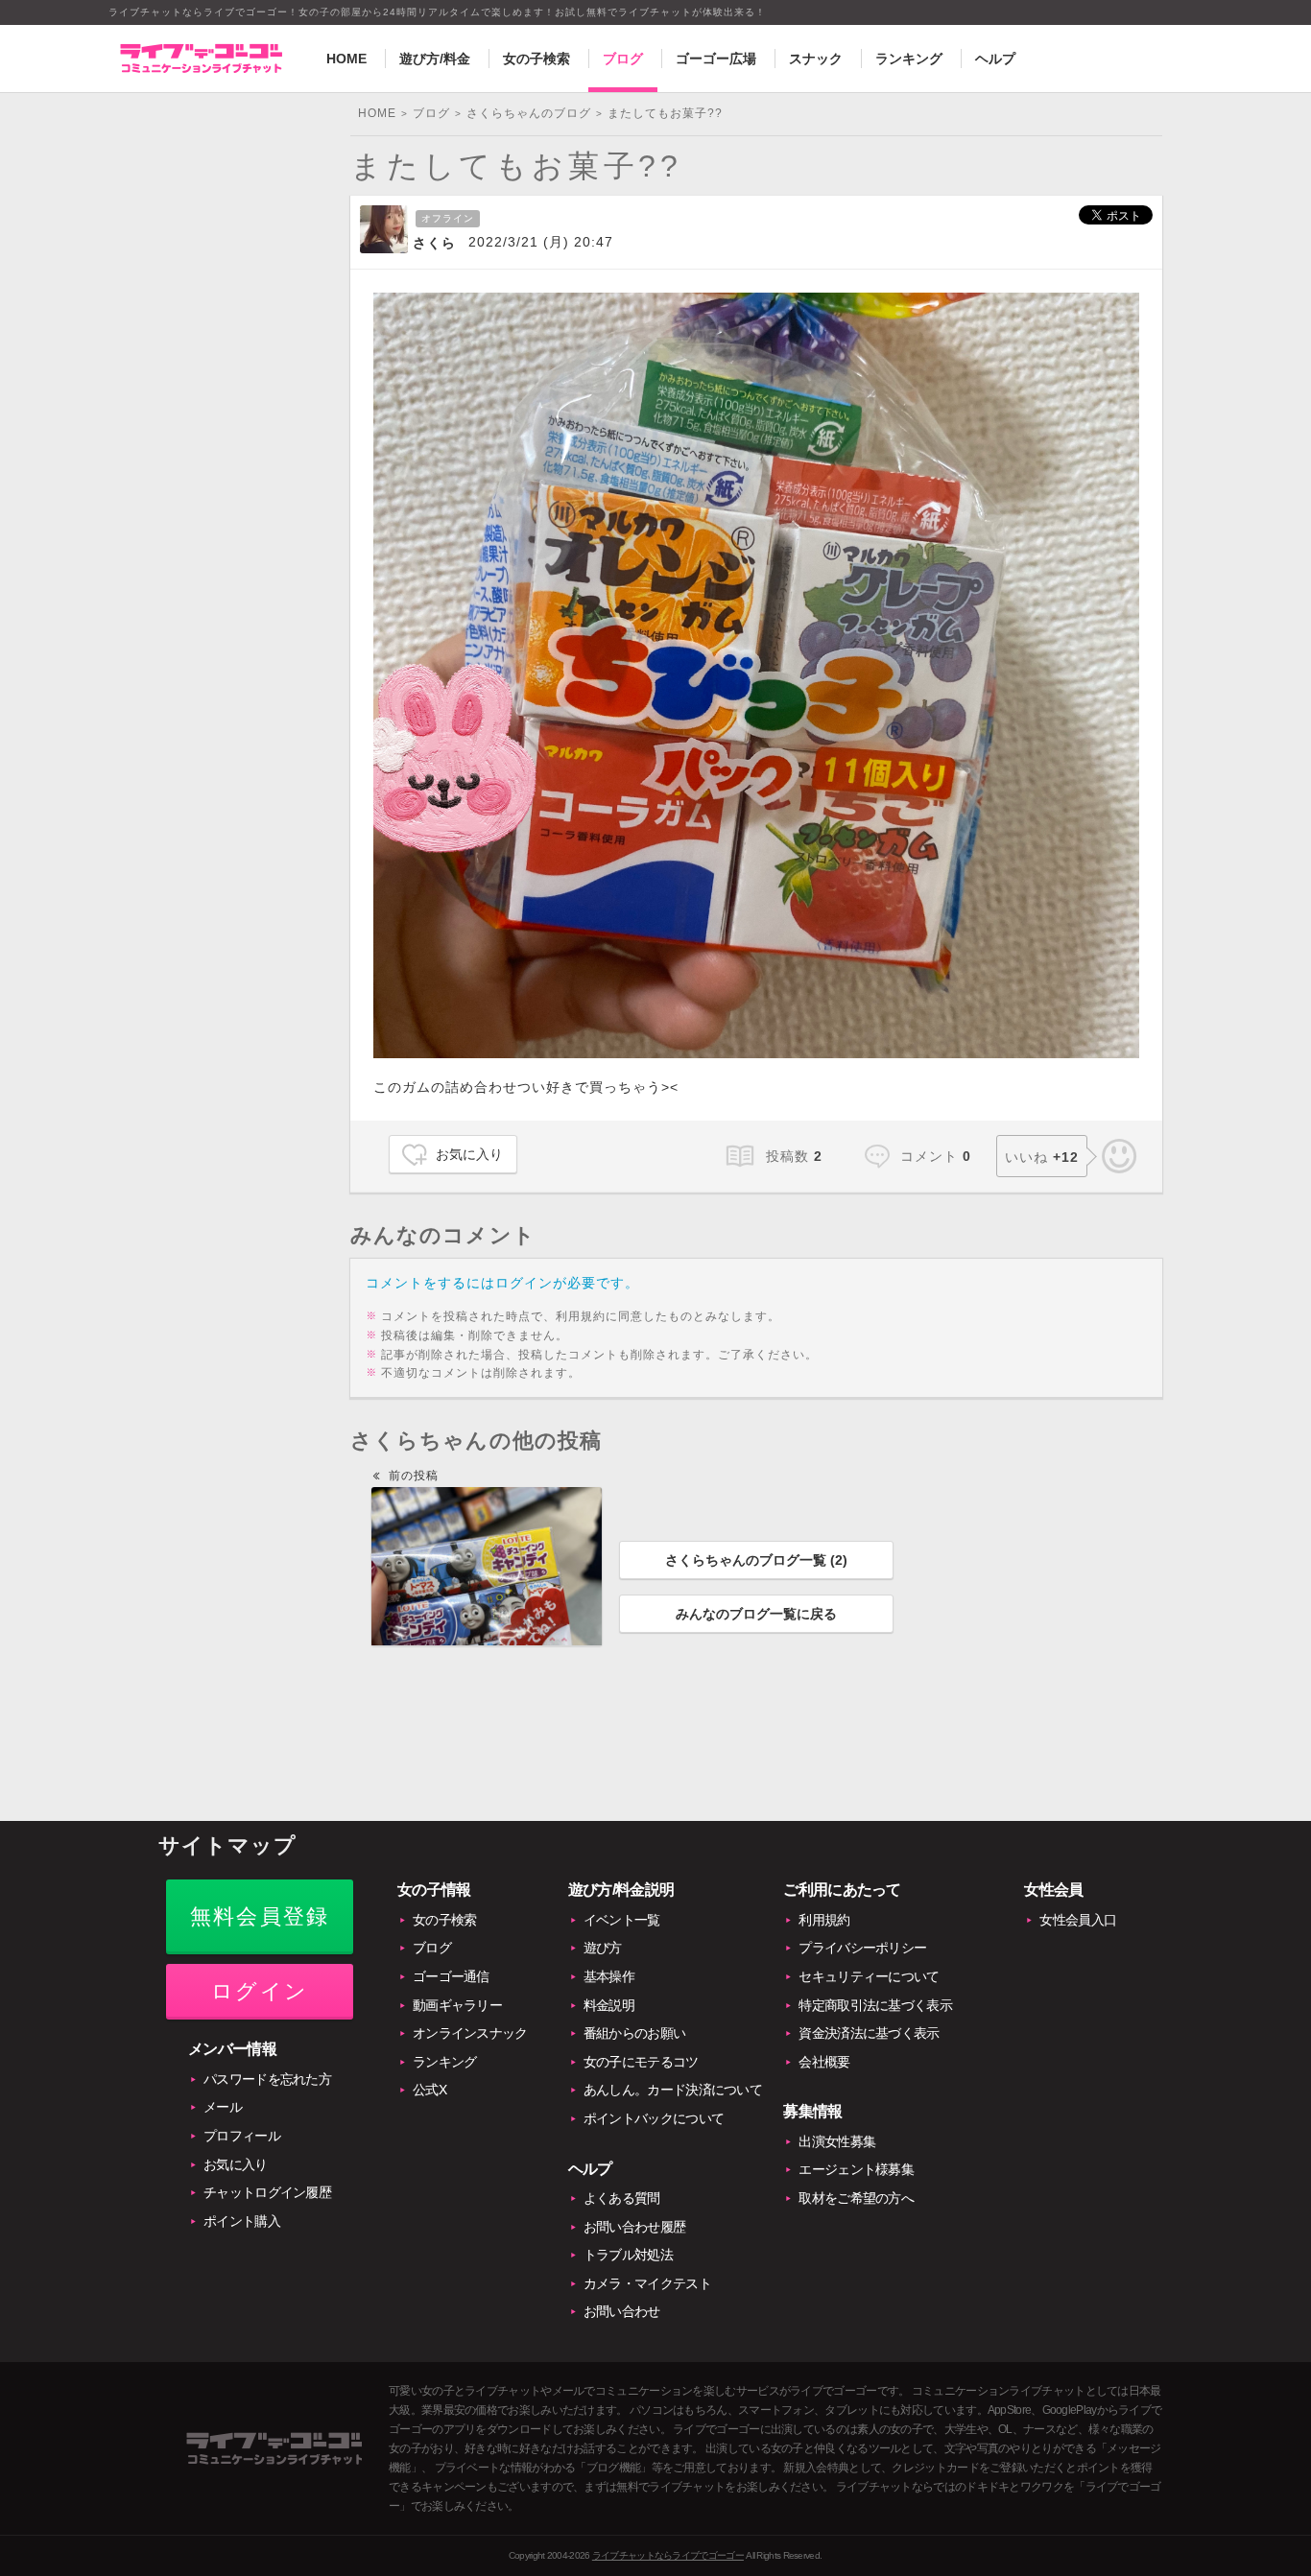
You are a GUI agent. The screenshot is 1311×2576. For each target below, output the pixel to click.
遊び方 (603, 1948)
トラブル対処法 (628, 2255)
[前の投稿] (487, 1566)
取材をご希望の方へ (856, 2198)
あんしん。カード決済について (673, 2090)
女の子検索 (536, 59)
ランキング (909, 59)
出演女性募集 (837, 2141)
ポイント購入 (242, 2221)
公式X (429, 2090)
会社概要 (824, 2062)
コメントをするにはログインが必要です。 (502, 1283)
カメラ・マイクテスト (647, 2283)
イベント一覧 (622, 1920)
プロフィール (242, 2136)
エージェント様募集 (856, 2169)
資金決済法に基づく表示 (869, 2033)
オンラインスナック (470, 2033)
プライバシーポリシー (862, 1948)
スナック (816, 59)
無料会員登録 (260, 1916)
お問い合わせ (622, 2311)
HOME (346, 59)
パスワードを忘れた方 (267, 2079)
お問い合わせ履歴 (634, 2227)
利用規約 (824, 1920)
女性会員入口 (1078, 1920)
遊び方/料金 (435, 59)
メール (223, 2107)
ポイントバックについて (654, 2118)
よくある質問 (622, 2198)
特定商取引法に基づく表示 (875, 2005)
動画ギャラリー (457, 2005)
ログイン (260, 1991)
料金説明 (609, 2005)
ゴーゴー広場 (716, 59)
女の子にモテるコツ (641, 2062)
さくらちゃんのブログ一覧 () (756, 1560)
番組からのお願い (634, 2033)
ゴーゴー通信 (451, 1976)
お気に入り (469, 1154)
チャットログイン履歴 (267, 2192)
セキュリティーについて (869, 1976)
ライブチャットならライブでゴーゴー (668, 2555)
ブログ (623, 59)
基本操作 (609, 1976)
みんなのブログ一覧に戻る (756, 1614)
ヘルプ (995, 59)
